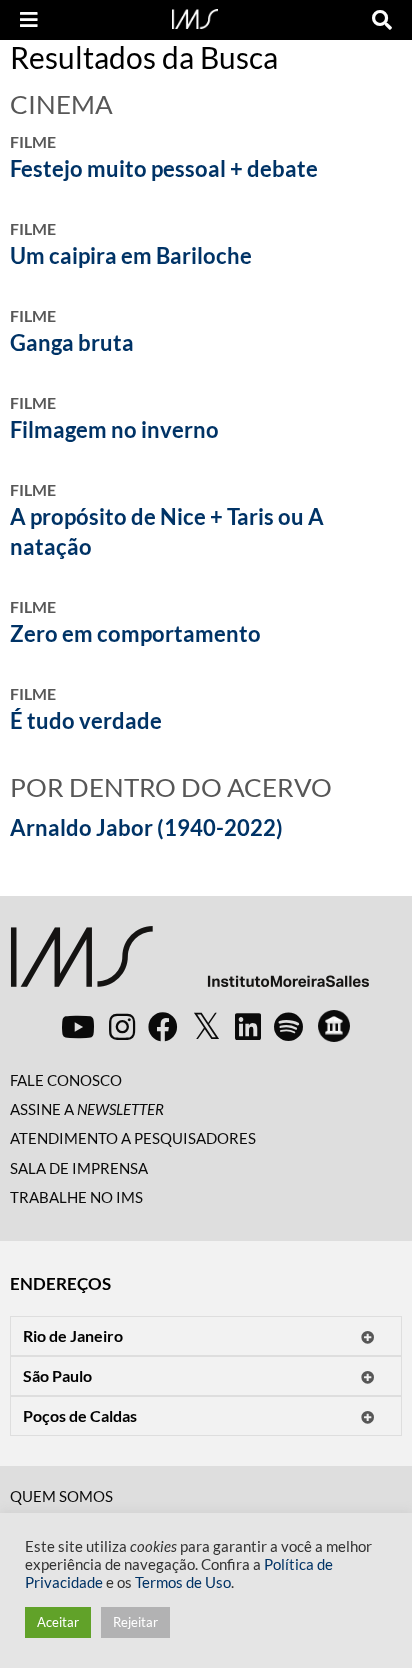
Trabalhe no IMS (76, 1197)
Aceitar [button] (58, 1622)
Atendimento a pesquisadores (133, 1138)
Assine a (87, 1109)
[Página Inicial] (195, 17)
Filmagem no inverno (114, 429)
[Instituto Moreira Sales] (189, 964)
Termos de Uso (183, 1582)
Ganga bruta (72, 342)
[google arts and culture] (334, 1026)
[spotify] (288, 1026)
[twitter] (206, 1027)
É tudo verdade (86, 720)
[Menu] (29, 20)
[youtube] (78, 1026)
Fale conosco (66, 1080)
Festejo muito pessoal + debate (164, 168)
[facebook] (163, 1026)
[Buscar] (382, 20)
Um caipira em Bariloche (131, 255)
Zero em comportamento (135, 633)
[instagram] (122, 1026)
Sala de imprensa (79, 1168)
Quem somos (61, 1496)
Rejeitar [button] (135, 1622)
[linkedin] (248, 1026)
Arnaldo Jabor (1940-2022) (146, 827)
